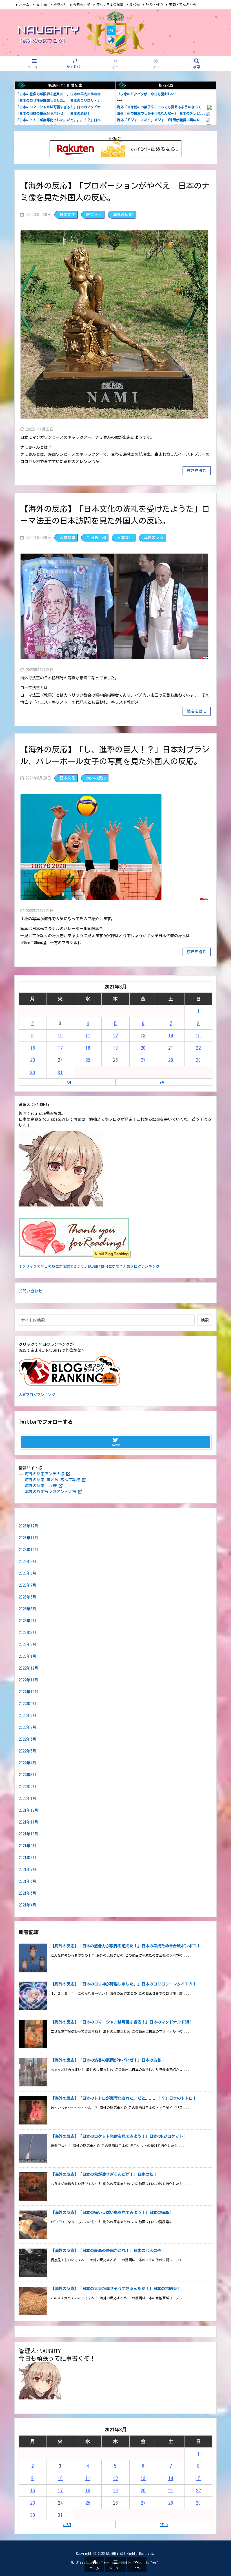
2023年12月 (28, 1526)
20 (143, 1048)
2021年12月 (28, 1810)
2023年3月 (27, 1633)
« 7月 (67, 1082)
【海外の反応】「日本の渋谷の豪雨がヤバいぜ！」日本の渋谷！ (108, 2060)
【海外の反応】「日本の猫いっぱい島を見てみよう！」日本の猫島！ (112, 2212)
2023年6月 (27, 1597)
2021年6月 (27, 1881)
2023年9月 (27, 1562)
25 (88, 1060)
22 (198, 1048)
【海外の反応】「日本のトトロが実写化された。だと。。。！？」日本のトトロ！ (124, 2098)
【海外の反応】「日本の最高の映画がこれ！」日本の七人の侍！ (108, 2251)
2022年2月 (27, 1787)
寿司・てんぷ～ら (183, 5)
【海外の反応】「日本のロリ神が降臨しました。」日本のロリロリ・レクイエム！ (124, 1984)
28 (171, 1060)
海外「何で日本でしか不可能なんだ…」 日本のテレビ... (161, 113)
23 (33, 1060)
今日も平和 (82, 5)
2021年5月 (27, 1893)
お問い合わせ (30, 1291)
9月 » (164, 1082)
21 (171, 1048)
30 (33, 1072)
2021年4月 (27, 1905)
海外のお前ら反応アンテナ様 (50, 1492)
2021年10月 (28, 1834)
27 (143, 1060)
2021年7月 (27, 1870)
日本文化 (67, 215)
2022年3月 (27, 1775)
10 (60, 1035)
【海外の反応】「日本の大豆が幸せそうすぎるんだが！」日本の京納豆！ (116, 2289)
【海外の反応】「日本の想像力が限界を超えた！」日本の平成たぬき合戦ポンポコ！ (126, 1946)
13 (143, 1035)
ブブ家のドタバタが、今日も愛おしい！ (147, 94)
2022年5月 (27, 1751)
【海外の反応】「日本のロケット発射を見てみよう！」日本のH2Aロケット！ (119, 2136)
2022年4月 (27, 1763)
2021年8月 (27, 1858)
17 (60, 1048)
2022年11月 (28, 1680)
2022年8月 (27, 1716)
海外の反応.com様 (41, 1486)
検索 (205, 1320)
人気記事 (67, 538)
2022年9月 (27, 1704)
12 (115, 1035)
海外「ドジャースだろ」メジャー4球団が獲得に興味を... (161, 120)
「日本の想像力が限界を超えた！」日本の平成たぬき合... (61, 94)
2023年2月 (27, 1644)
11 (88, 1035)
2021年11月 (28, 1822)
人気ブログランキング (37, 1395)
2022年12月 (28, 1668)
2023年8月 (27, 1573)
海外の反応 (123, 215)
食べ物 (135, 5)
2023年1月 (27, 1656)
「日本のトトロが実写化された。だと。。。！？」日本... (61, 120)
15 (198, 1035)
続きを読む (197, 471)
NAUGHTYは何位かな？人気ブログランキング (124, 1266)
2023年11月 (28, 1538)
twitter (41, 5)
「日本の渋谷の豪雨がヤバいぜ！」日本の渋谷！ (53, 113)
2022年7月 (27, 1727)
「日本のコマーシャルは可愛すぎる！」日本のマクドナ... (61, 107)
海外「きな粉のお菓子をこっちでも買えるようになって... (162, 107)
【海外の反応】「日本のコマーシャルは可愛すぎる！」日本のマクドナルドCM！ (122, 2022)
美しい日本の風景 (110, 5)
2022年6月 (27, 1739)
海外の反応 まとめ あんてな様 (52, 1480)
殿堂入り (60, 5)
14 (171, 1035)
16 (33, 1048)
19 (115, 1048)
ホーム (24, 5)
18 (88, 1048)
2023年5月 (27, 1609)
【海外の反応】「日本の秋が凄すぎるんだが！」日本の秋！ (104, 2174)
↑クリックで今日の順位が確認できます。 (53, 1266)
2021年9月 (27, 1846)
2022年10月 (28, 1692)
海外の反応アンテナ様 (45, 1474)
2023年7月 (27, 1585)
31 (60, 1072)
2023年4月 (27, 1621)
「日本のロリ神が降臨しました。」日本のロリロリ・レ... (61, 100)
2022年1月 (27, 1798)
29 (198, 1060)
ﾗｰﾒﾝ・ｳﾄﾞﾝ (154, 5)
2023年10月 (28, 1550)
